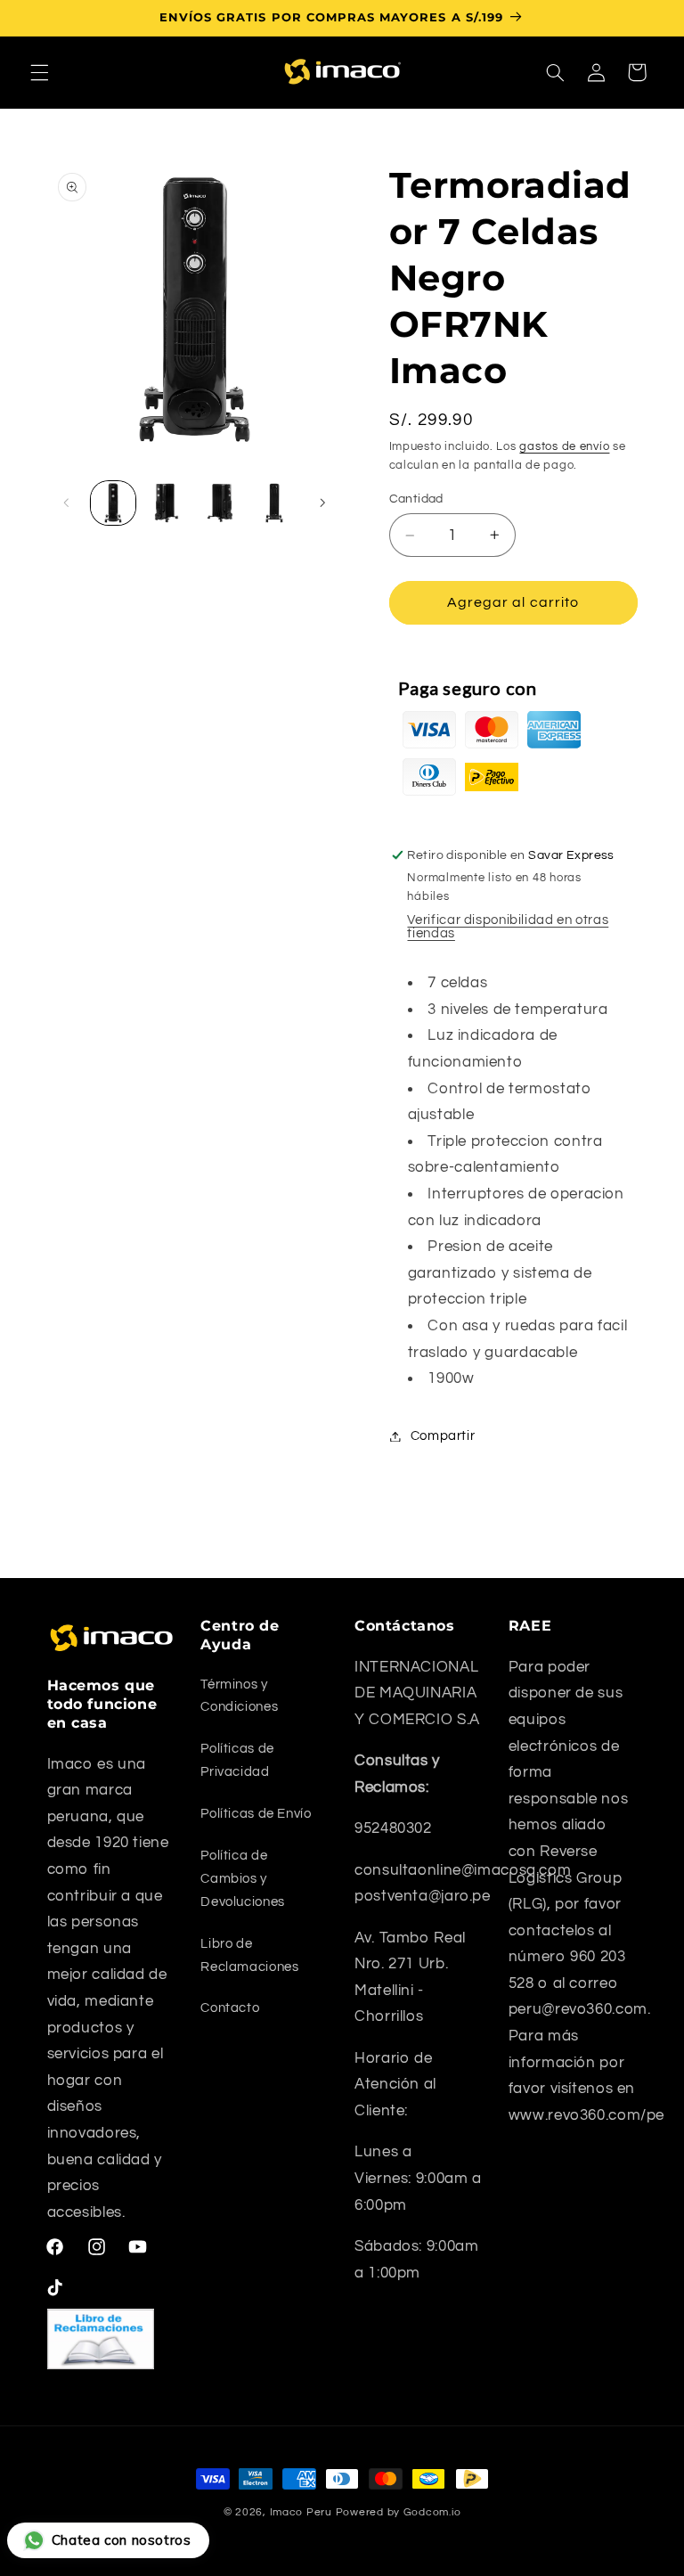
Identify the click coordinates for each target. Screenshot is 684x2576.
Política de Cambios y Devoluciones (243, 1879)
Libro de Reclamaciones (249, 1955)
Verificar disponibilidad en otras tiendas (508, 927)
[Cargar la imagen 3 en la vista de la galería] (220, 503)
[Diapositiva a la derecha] (322, 503)
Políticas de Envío (256, 1814)
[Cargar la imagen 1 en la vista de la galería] (113, 503)
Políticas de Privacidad (237, 1760)
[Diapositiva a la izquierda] (67, 503)
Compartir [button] (443, 1436)
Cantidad (416, 499)
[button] (39, 72)
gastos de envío (564, 447)
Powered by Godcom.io (399, 2512)
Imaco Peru (301, 2512)
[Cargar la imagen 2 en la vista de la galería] (167, 503)
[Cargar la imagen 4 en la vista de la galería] (274, 503)
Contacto (230, 2008)
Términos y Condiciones (239, 1696)
